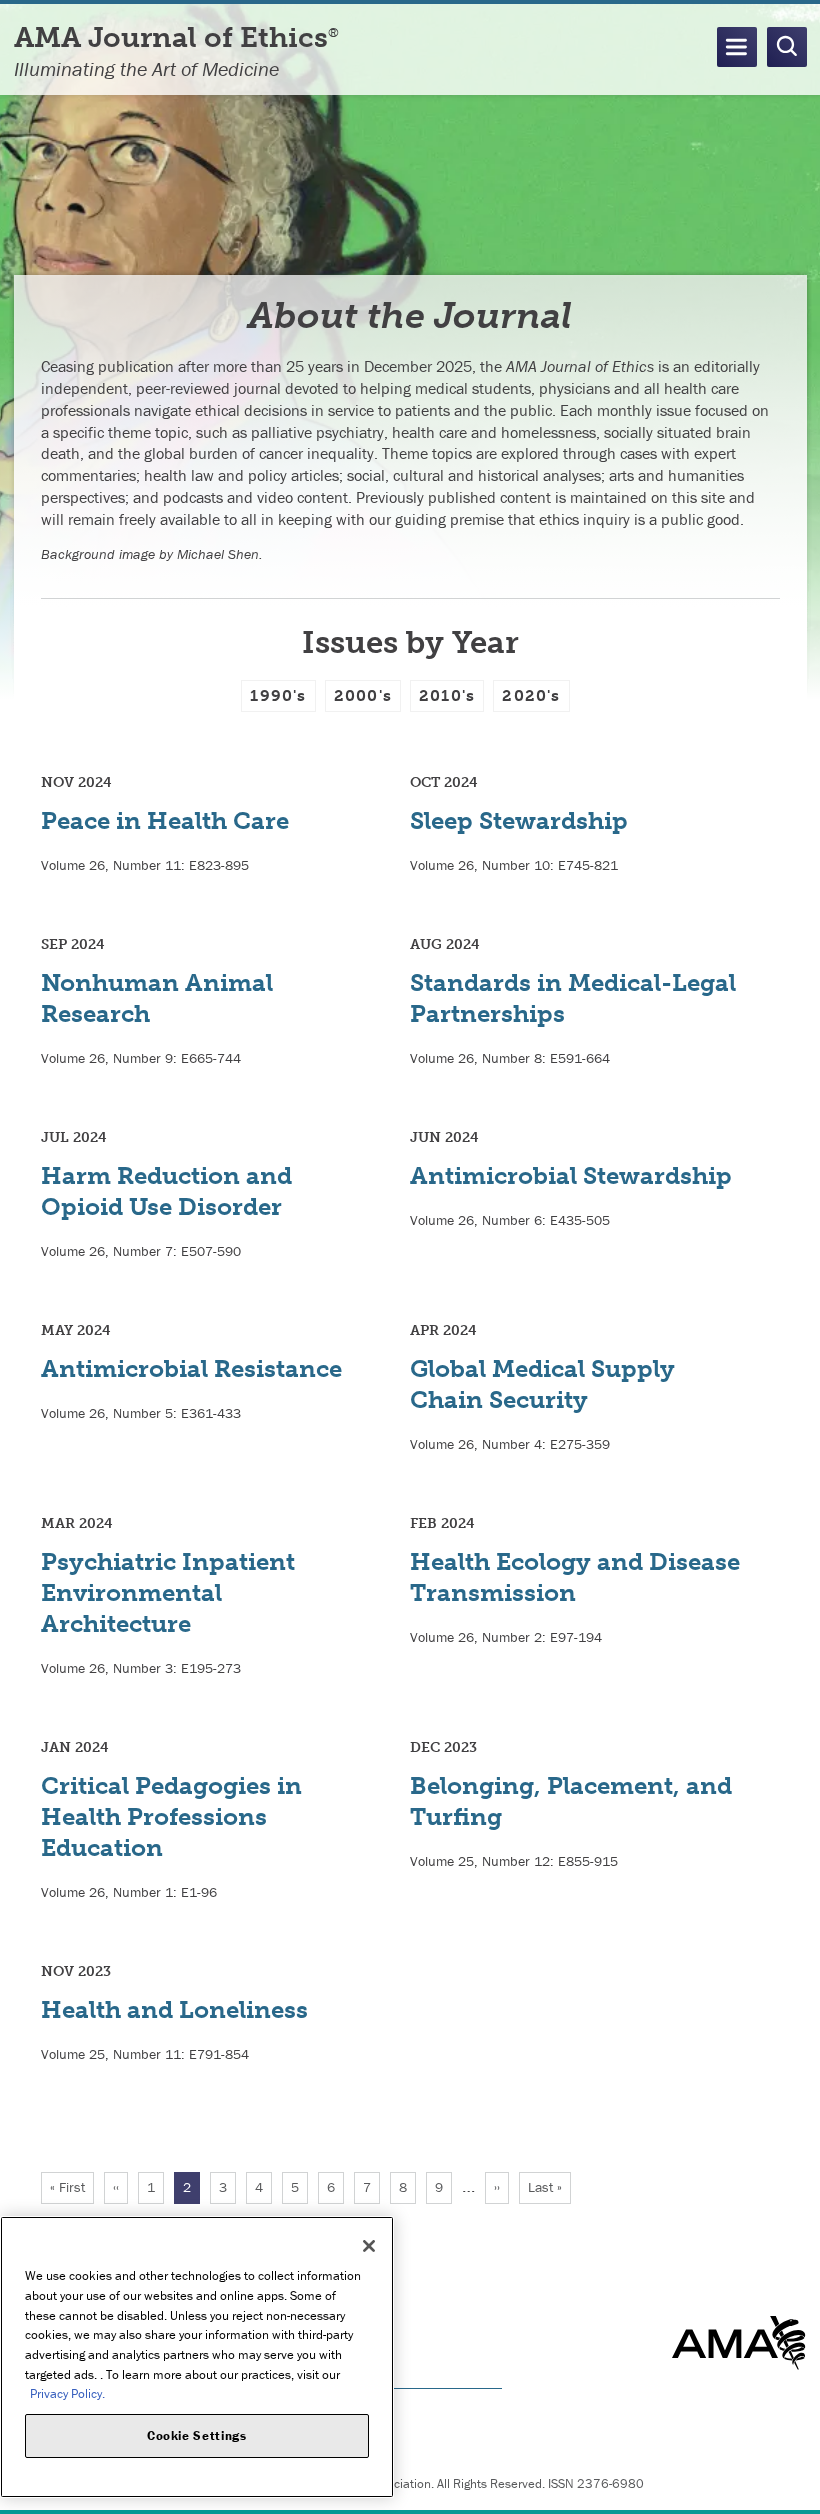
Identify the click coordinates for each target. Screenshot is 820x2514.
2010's (447, 695)
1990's (278, 695)
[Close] (369, 2246)
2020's (531, 695)
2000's (363, 695)
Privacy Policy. (67, 2393)
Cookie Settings (197, 2435)
